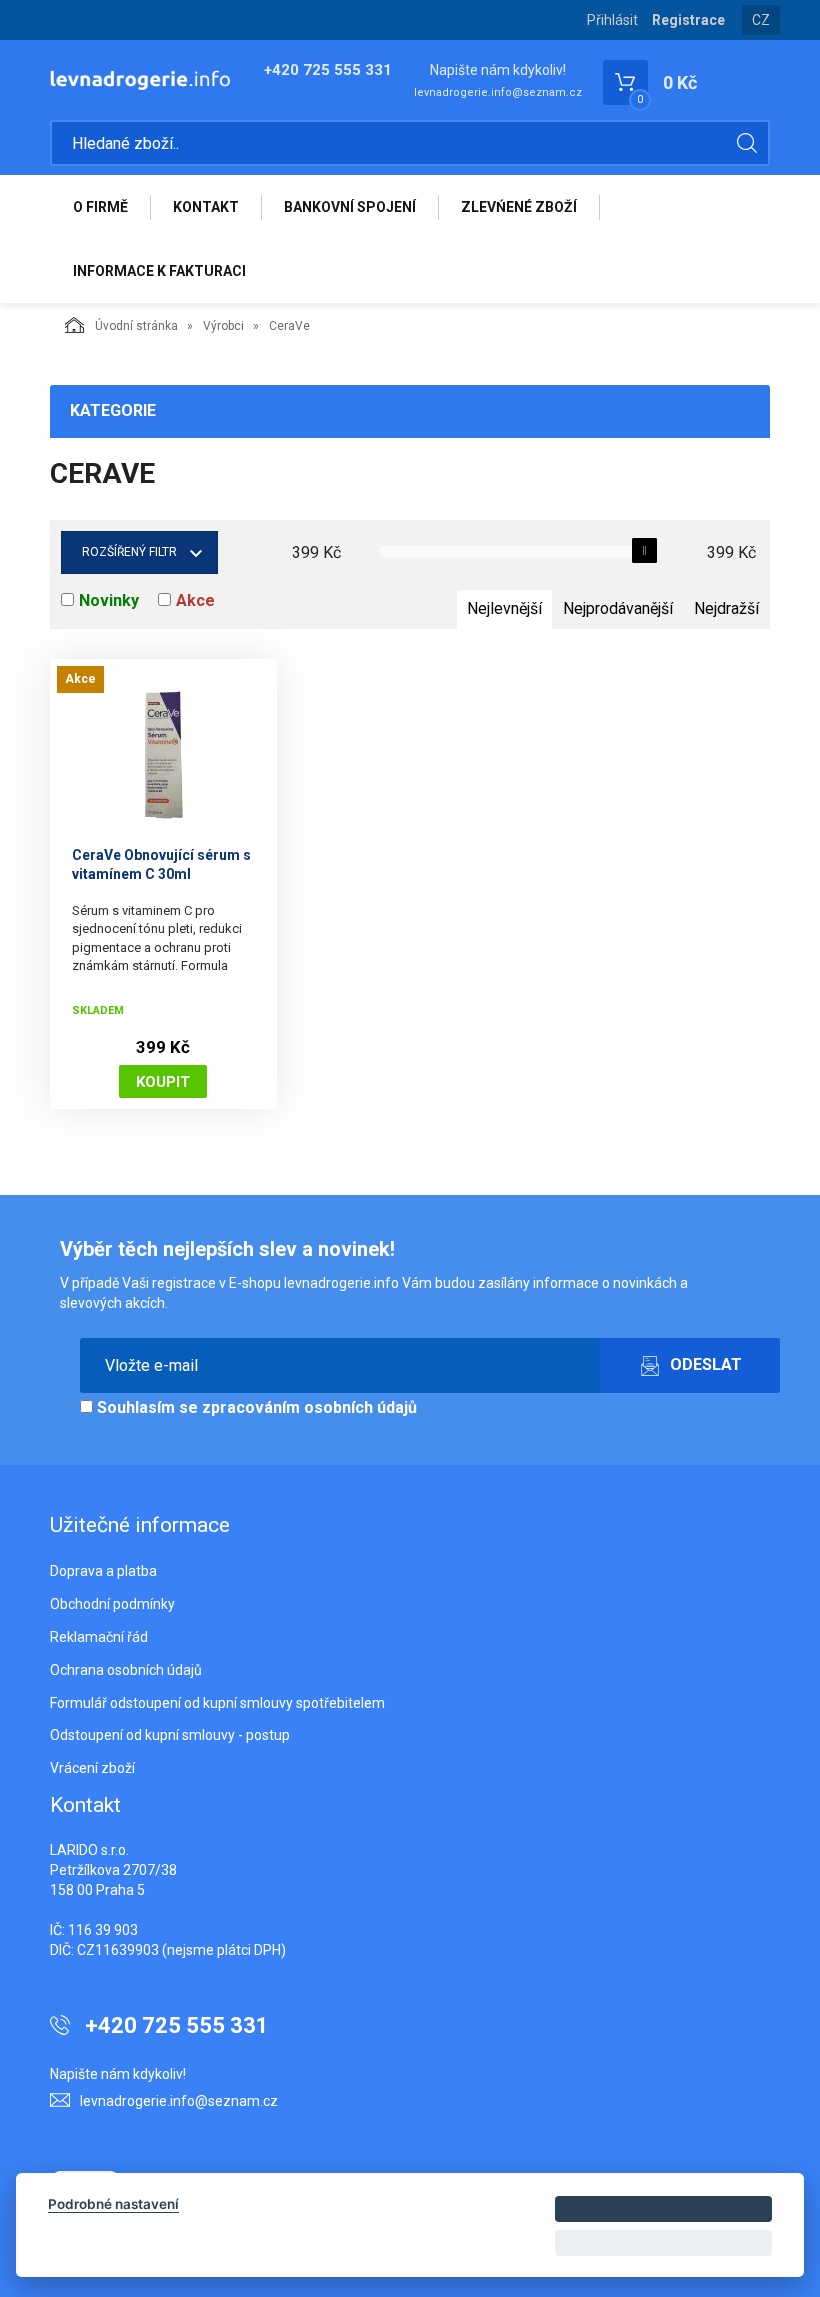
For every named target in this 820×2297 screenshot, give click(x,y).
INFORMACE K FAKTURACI (159, 271)
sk (761, 35)
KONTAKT (206, 207)
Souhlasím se (255, 1407)
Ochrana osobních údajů (126, 1670)
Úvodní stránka (136, 326)
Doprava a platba (103, 1571)
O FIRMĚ (100, 207)
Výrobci (223, 326)
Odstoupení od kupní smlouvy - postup (170, 1735)
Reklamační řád (99, 1637)
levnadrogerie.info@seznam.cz (498, 92)
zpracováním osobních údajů (309, 1407)
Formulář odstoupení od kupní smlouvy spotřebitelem (217, 1703)
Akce (195, 600)
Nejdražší (726, 608)
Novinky (109, 600)
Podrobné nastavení (113, 2204)
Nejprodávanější (618, 608)
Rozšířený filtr (129, 552)
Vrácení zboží (92, 1768)
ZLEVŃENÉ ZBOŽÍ (519, 207)
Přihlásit (612, 20)
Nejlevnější (504, 608)
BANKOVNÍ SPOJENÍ (350, 207)
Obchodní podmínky (112, 1604)
